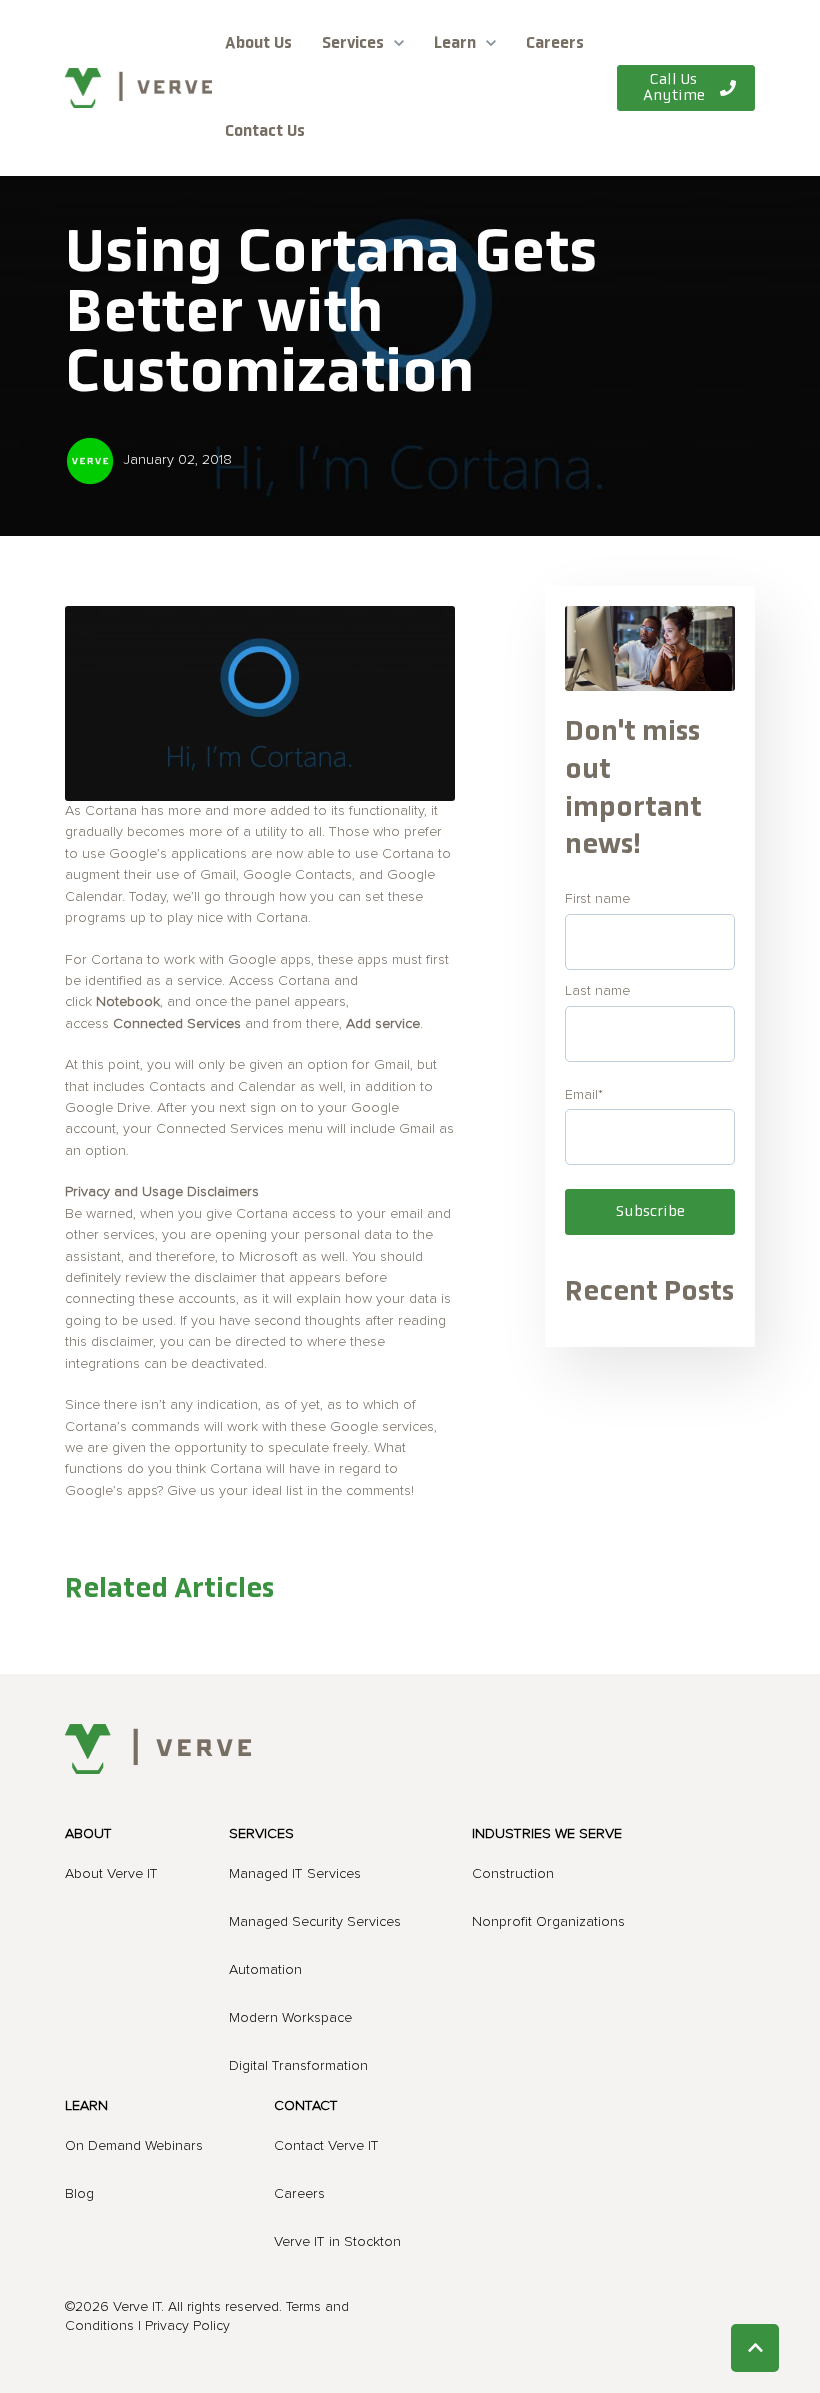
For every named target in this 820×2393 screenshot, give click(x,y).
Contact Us (265, 132)
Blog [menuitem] (79, 2194)
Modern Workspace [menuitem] (290, 2018)
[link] (138, 87)
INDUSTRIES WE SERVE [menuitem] (547, 1834)
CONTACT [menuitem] (306, 2106)
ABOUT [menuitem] (88, 1834)
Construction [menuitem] (513, 1874)
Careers (555, 44)
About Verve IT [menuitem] (111, 1874)
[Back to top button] (755, 2348)
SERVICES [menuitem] (261, 1834)
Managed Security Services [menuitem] (315, 1922)
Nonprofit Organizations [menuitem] (548, 1922)
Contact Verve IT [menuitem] (326, 2146)
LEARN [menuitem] (86, 2106)
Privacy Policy (187, 2326)
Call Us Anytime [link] (674, 88)
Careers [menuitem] (299, 2194)
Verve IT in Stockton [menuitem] (337, 2242)
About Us (258, 44)
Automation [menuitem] (265, 1970)
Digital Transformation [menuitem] (298, 2066)
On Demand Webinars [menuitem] (134, 2146)
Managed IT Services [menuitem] (295, 1874)
